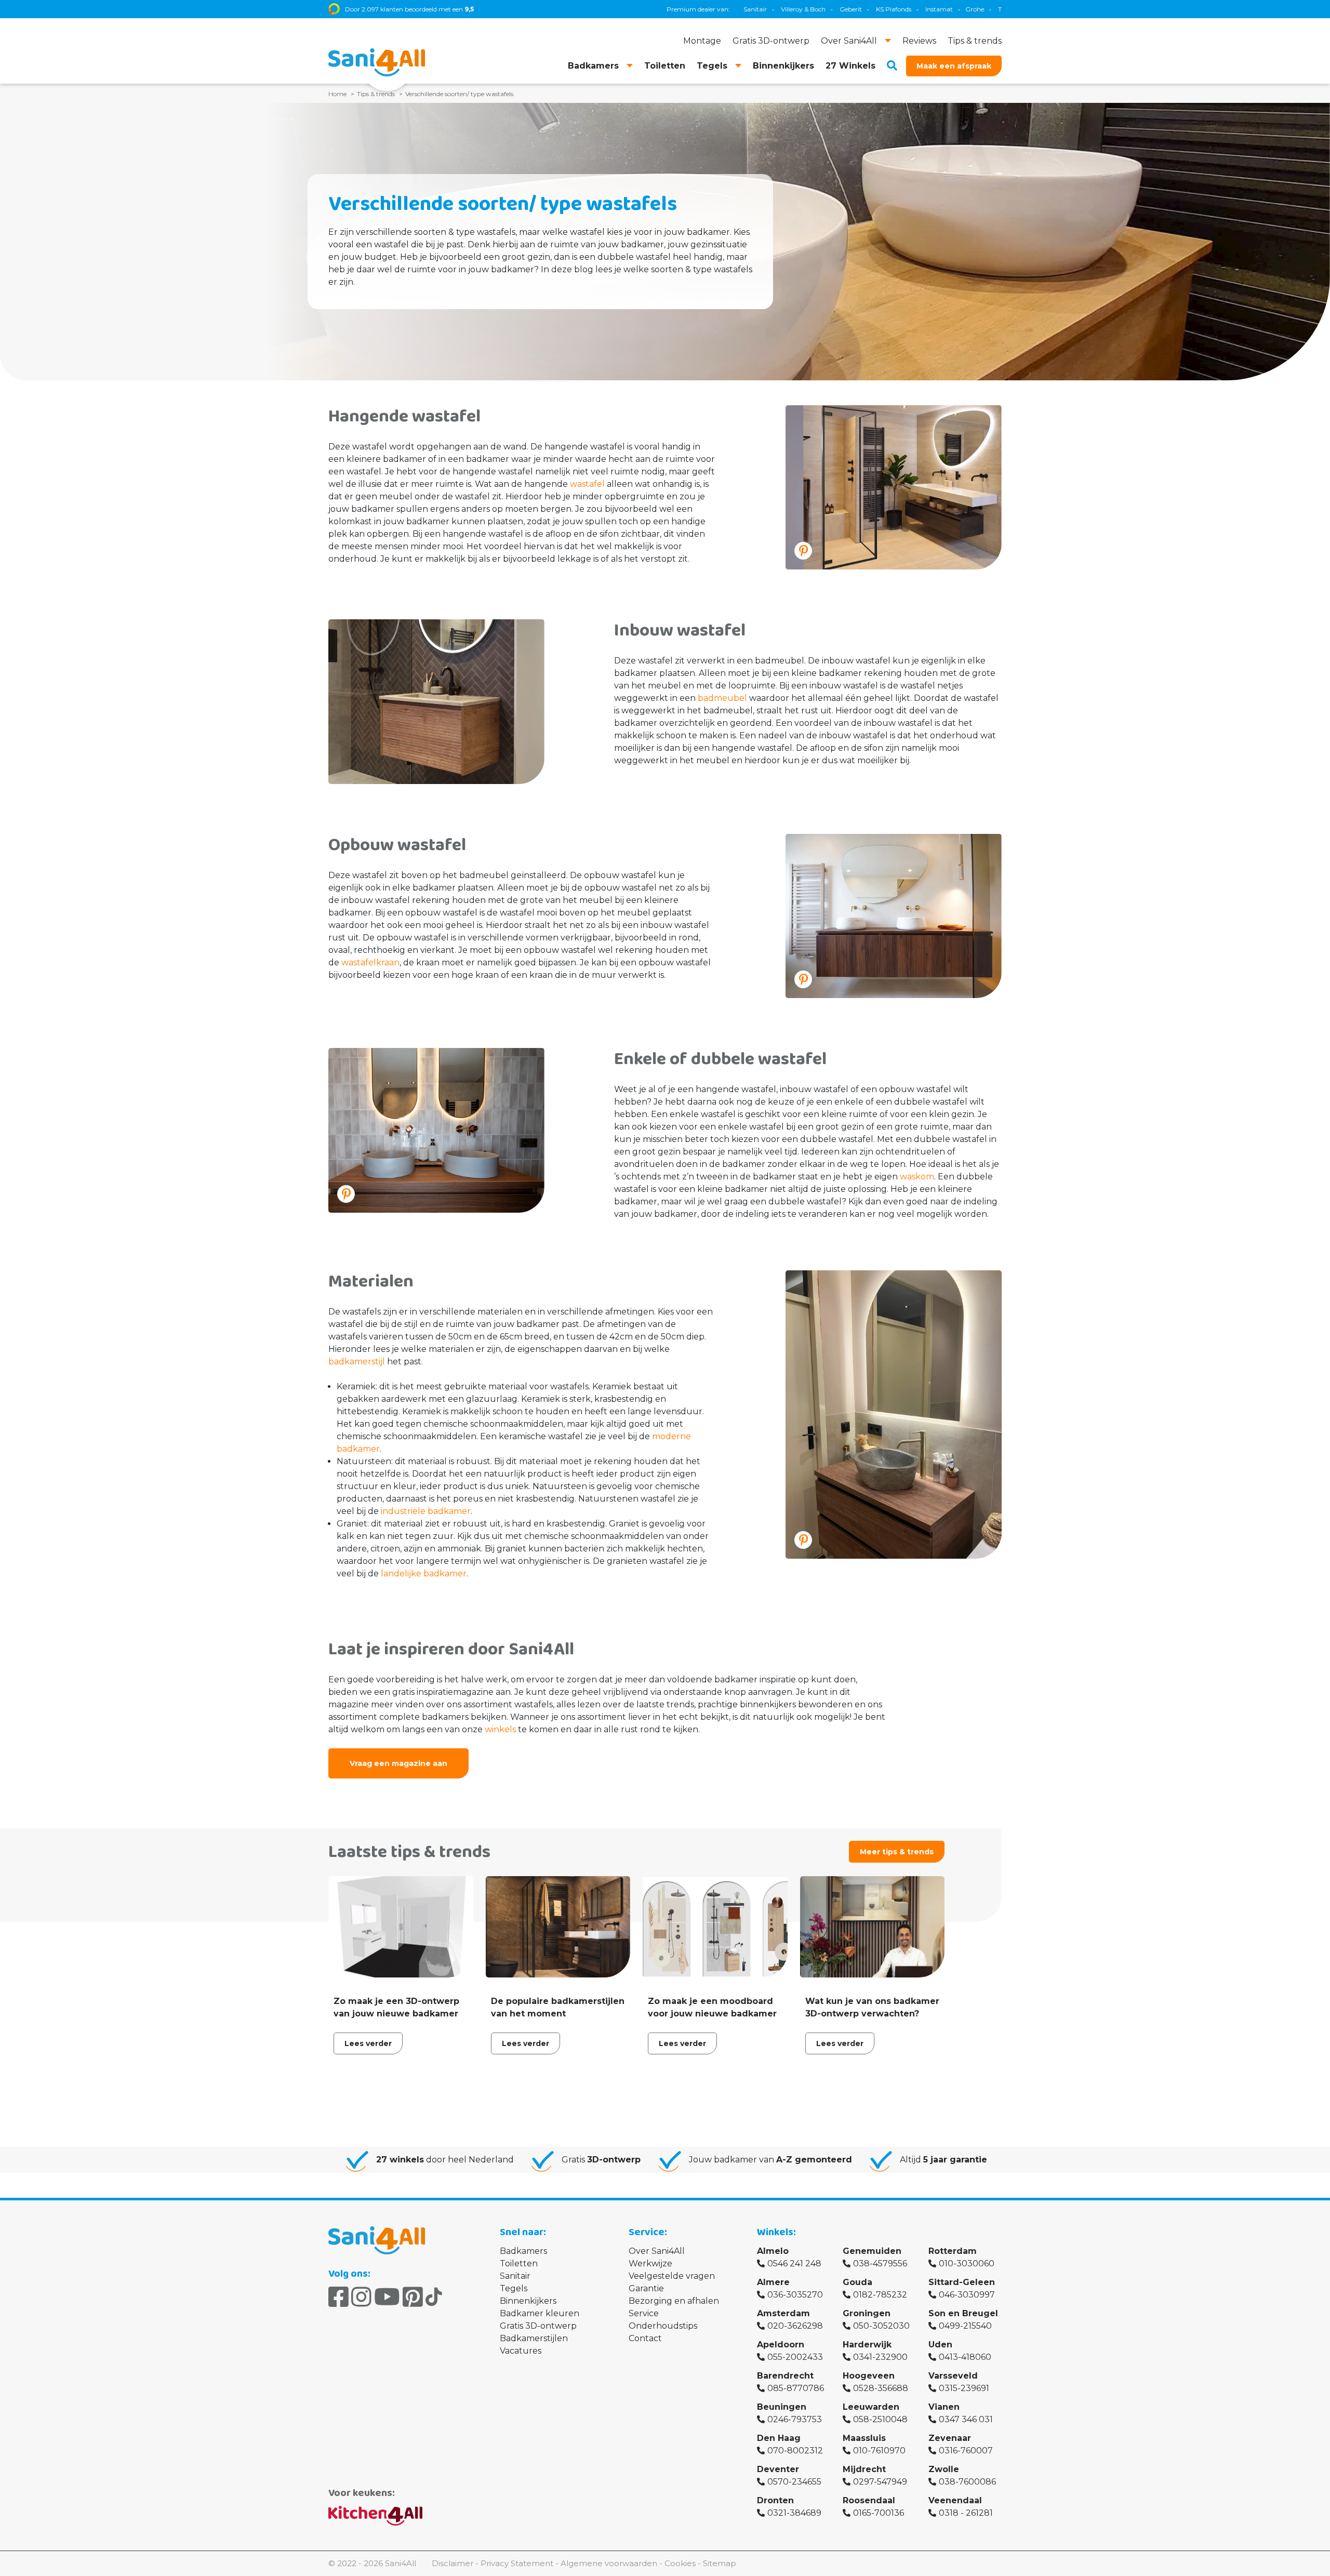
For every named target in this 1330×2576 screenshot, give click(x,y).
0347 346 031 (966, 2419)
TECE (903, 9)
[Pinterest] (413, 2297)
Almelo (773, 2251)
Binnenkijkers (528, 2301)
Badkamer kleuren (540, 2313)
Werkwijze (650, 2263)
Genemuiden (872, 2251)
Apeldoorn (781, 2345)
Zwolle (944, 2469)
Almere (773, 2282)
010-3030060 (967, 2263)
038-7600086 (967, 2482)
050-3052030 (881, 2326)
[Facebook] (338, 2297)
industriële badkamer (426, 1511)
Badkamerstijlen (534, 2338)
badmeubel (722, 698)
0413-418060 (965, 2357)
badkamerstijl (357, 1362)
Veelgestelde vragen (672, 2276)
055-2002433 (795, 2357)
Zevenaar (950, 2438)
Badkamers (523, 2251)
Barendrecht (785, 2376)
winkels (500, 1729)
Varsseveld (953, 2376)
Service (644, 2313)
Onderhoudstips (663, 2326)
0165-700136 (879, 2513)
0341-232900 (880, 2357)
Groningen (867, 2313)
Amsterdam (783, 2313)
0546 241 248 (794, 2263)
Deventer (778, 2469)
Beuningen (782, 2407)
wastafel (587, 484)
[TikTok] (434, 2297)
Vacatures (521, 2351)
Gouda (857, 2282)
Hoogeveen (869, 2376)
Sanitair (515, 2276)
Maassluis (864, 2438)
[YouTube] (387, 2297)
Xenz (975, 9)
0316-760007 (966, 2451)
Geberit (747, 9)
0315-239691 (964, 2388)
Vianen (944, 2407)
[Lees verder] (401, 1968)
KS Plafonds (790, 9)
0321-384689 (794, 2513)
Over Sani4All (657, 2251)
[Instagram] (361, 2297)
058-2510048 (880, 2419)
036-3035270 (795, 2295)
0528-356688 (881, 2388)
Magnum (940, 9)
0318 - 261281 (966, 2513)
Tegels (514, 2288)
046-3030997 (967, 2295)
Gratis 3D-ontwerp (538, 2326)
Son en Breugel (963, 2313)
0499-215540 (965, 2326)
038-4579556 (880, 2263)
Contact (645, 2338)
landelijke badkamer (424, 1574)
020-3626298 (795, 2326)
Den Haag (779, 2438)
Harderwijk (867, 2345)
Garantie (646, 2288)
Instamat (836, 9)
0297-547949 (880, 2482)
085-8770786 (796, 2388)
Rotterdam (953, 2251)
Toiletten (519, 2263)
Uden (940, 2345)
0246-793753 (795, 2419)
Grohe (871, 9)
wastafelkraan (370, 962)
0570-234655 (794, 2482)
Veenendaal (955, 2500)
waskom (917, 1177)
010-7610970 (879, 2451)
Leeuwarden (871, 2407)
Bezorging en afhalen (674, 2301)
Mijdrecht (864, 2469)
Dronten (775, 2500)
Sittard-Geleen (962, 2282)
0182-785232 (880, 2295)
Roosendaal (869, 2500)
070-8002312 (795, 2451)
